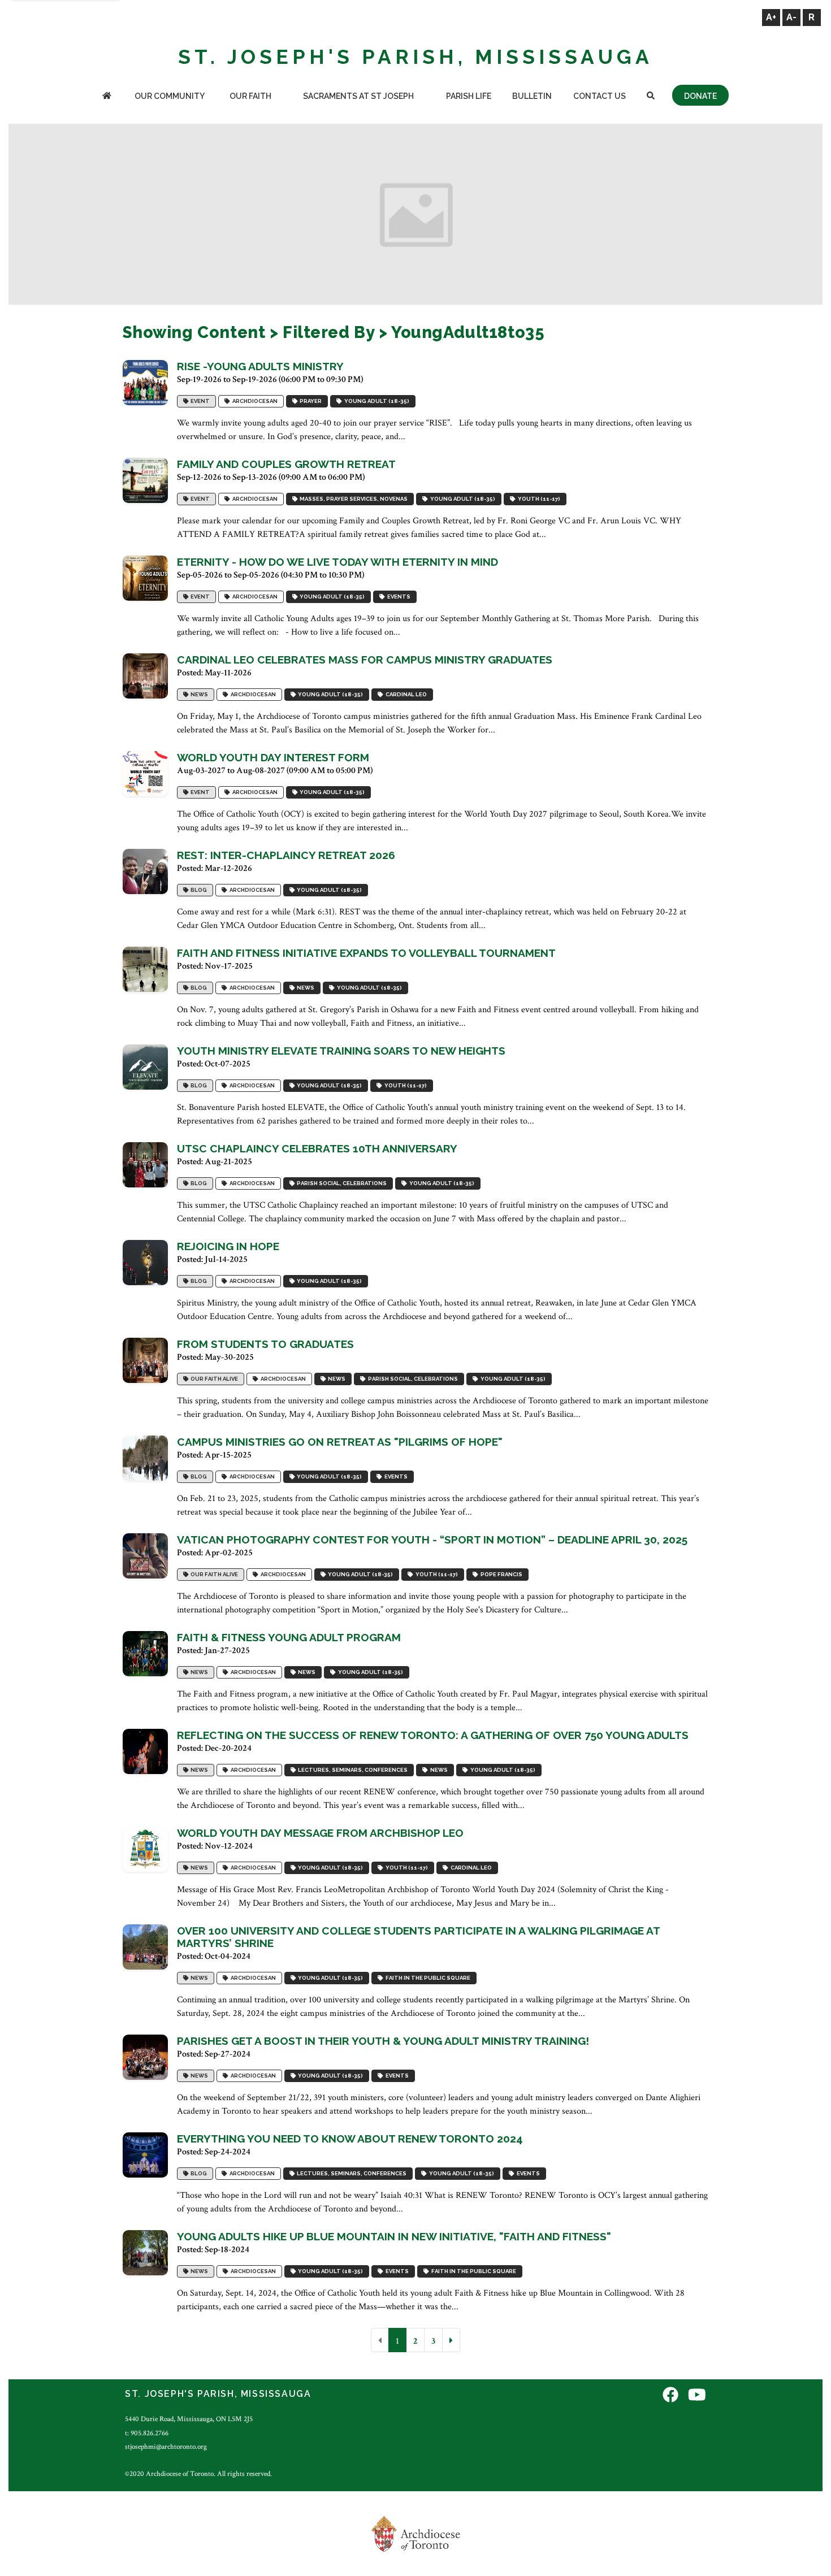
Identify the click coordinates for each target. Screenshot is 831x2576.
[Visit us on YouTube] (697, 2395)
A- (791, 17)
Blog (198, 890)
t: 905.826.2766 (147, 2433)
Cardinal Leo (405, 694)
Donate (700, 96)
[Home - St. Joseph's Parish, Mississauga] (107, 97)
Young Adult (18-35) (376, 401)
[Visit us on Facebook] (670, 2395)
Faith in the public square (427, 1978)
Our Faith (250, 96)
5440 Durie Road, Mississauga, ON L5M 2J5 (189, 2419)
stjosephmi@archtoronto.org (166, 2447)
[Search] (651, 97)
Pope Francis (500, 1574)
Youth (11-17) (538, 499)
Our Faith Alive (213, 1379)
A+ (771, 17)
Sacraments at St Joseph (358, 96)
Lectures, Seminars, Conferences (352, 1770)
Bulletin (532, 96)
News (198, 694)
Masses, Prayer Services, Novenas (352, 499)
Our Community (170, 96)
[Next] (451, 2340)
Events (398, 597)
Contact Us (600, 96)
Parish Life (469, 96)
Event (199, 401)
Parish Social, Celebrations (341, 1183)
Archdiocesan (254, 401)
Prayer (310, 401)
